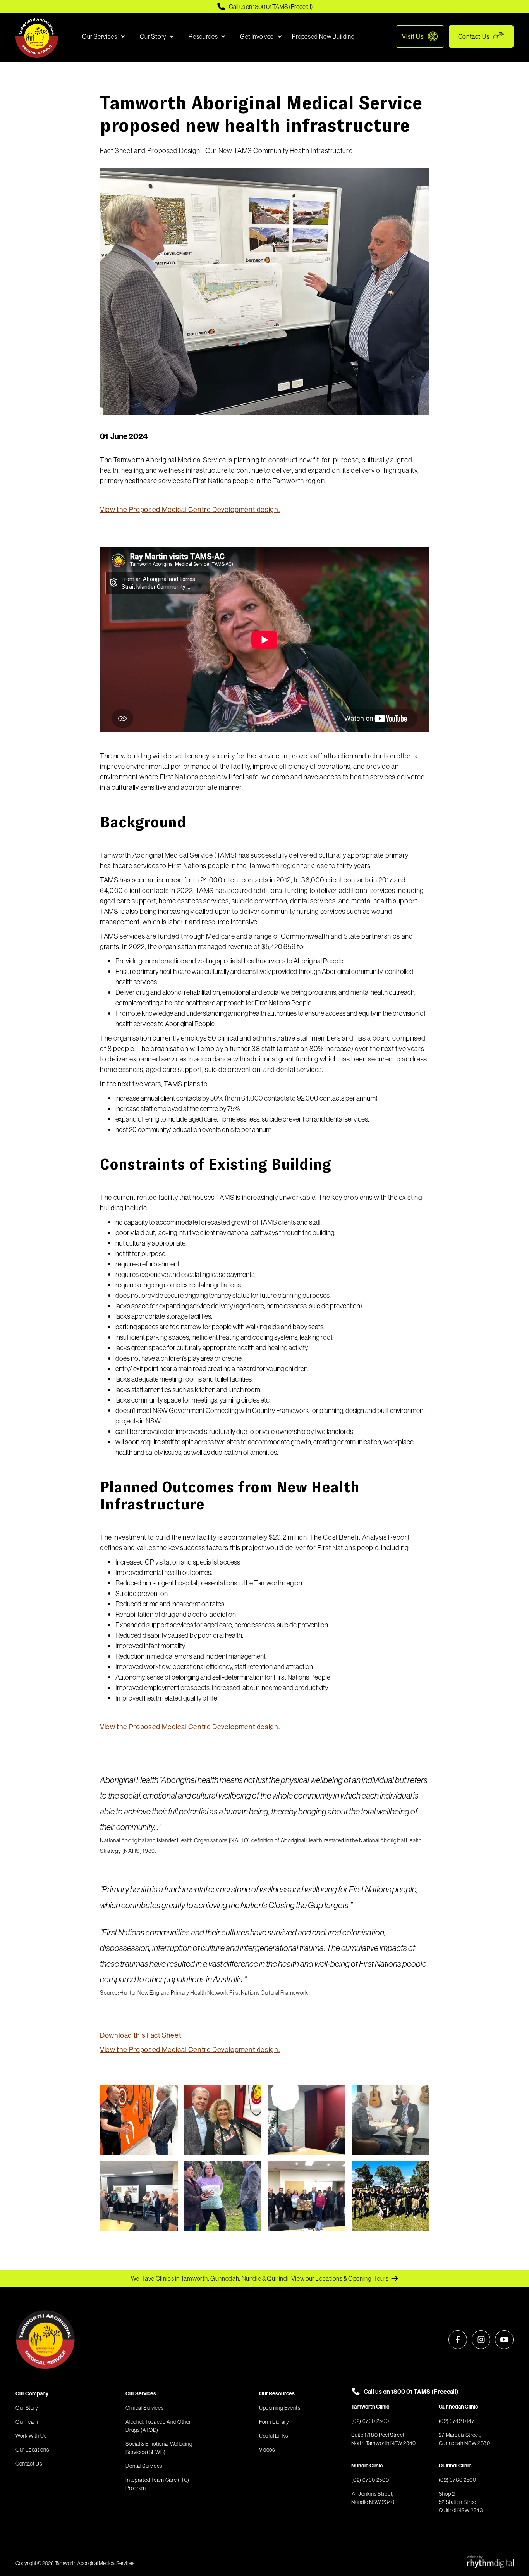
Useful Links (274, 2436)
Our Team (27, 2422)
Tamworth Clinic (370, 2407)
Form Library (274, 2422)
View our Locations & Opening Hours (340, 2278)
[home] (37, 36)
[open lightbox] (139, 2120)
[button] (102, 36)
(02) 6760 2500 (370, 2421)
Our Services (141, 2393)
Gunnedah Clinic (458, 2407)
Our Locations (32, 2450)
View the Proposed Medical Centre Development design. (190, 509)
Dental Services (144, 2466)
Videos (267, 2450)
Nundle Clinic (367, 2466)
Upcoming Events (280, 2408)
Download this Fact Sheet (141, 2035)
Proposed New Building (323, 36)
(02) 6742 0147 (457, 2421)
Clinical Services (144, 2408)
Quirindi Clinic (455, 2466)
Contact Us (474, 36)
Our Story (27, 2408)
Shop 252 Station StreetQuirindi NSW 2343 (461, 2502)
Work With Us (31, 2436)
